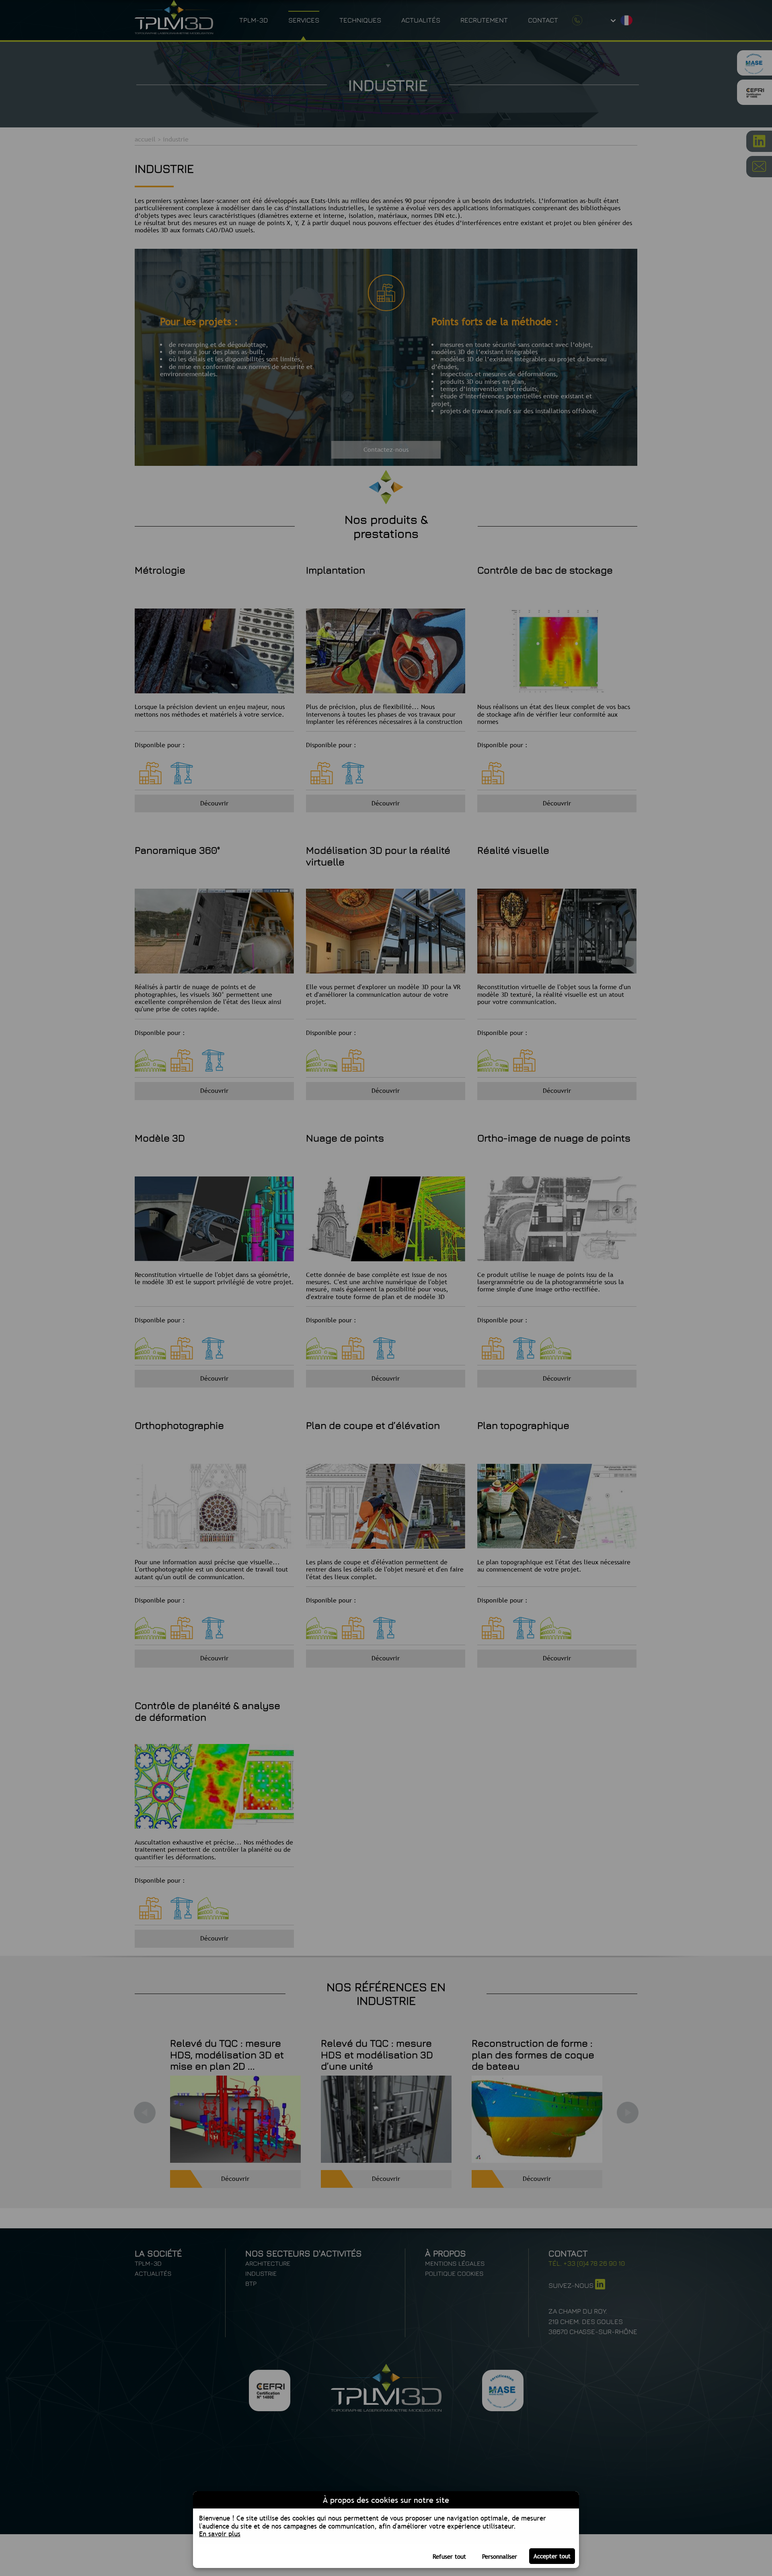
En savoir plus (220, 2534)
